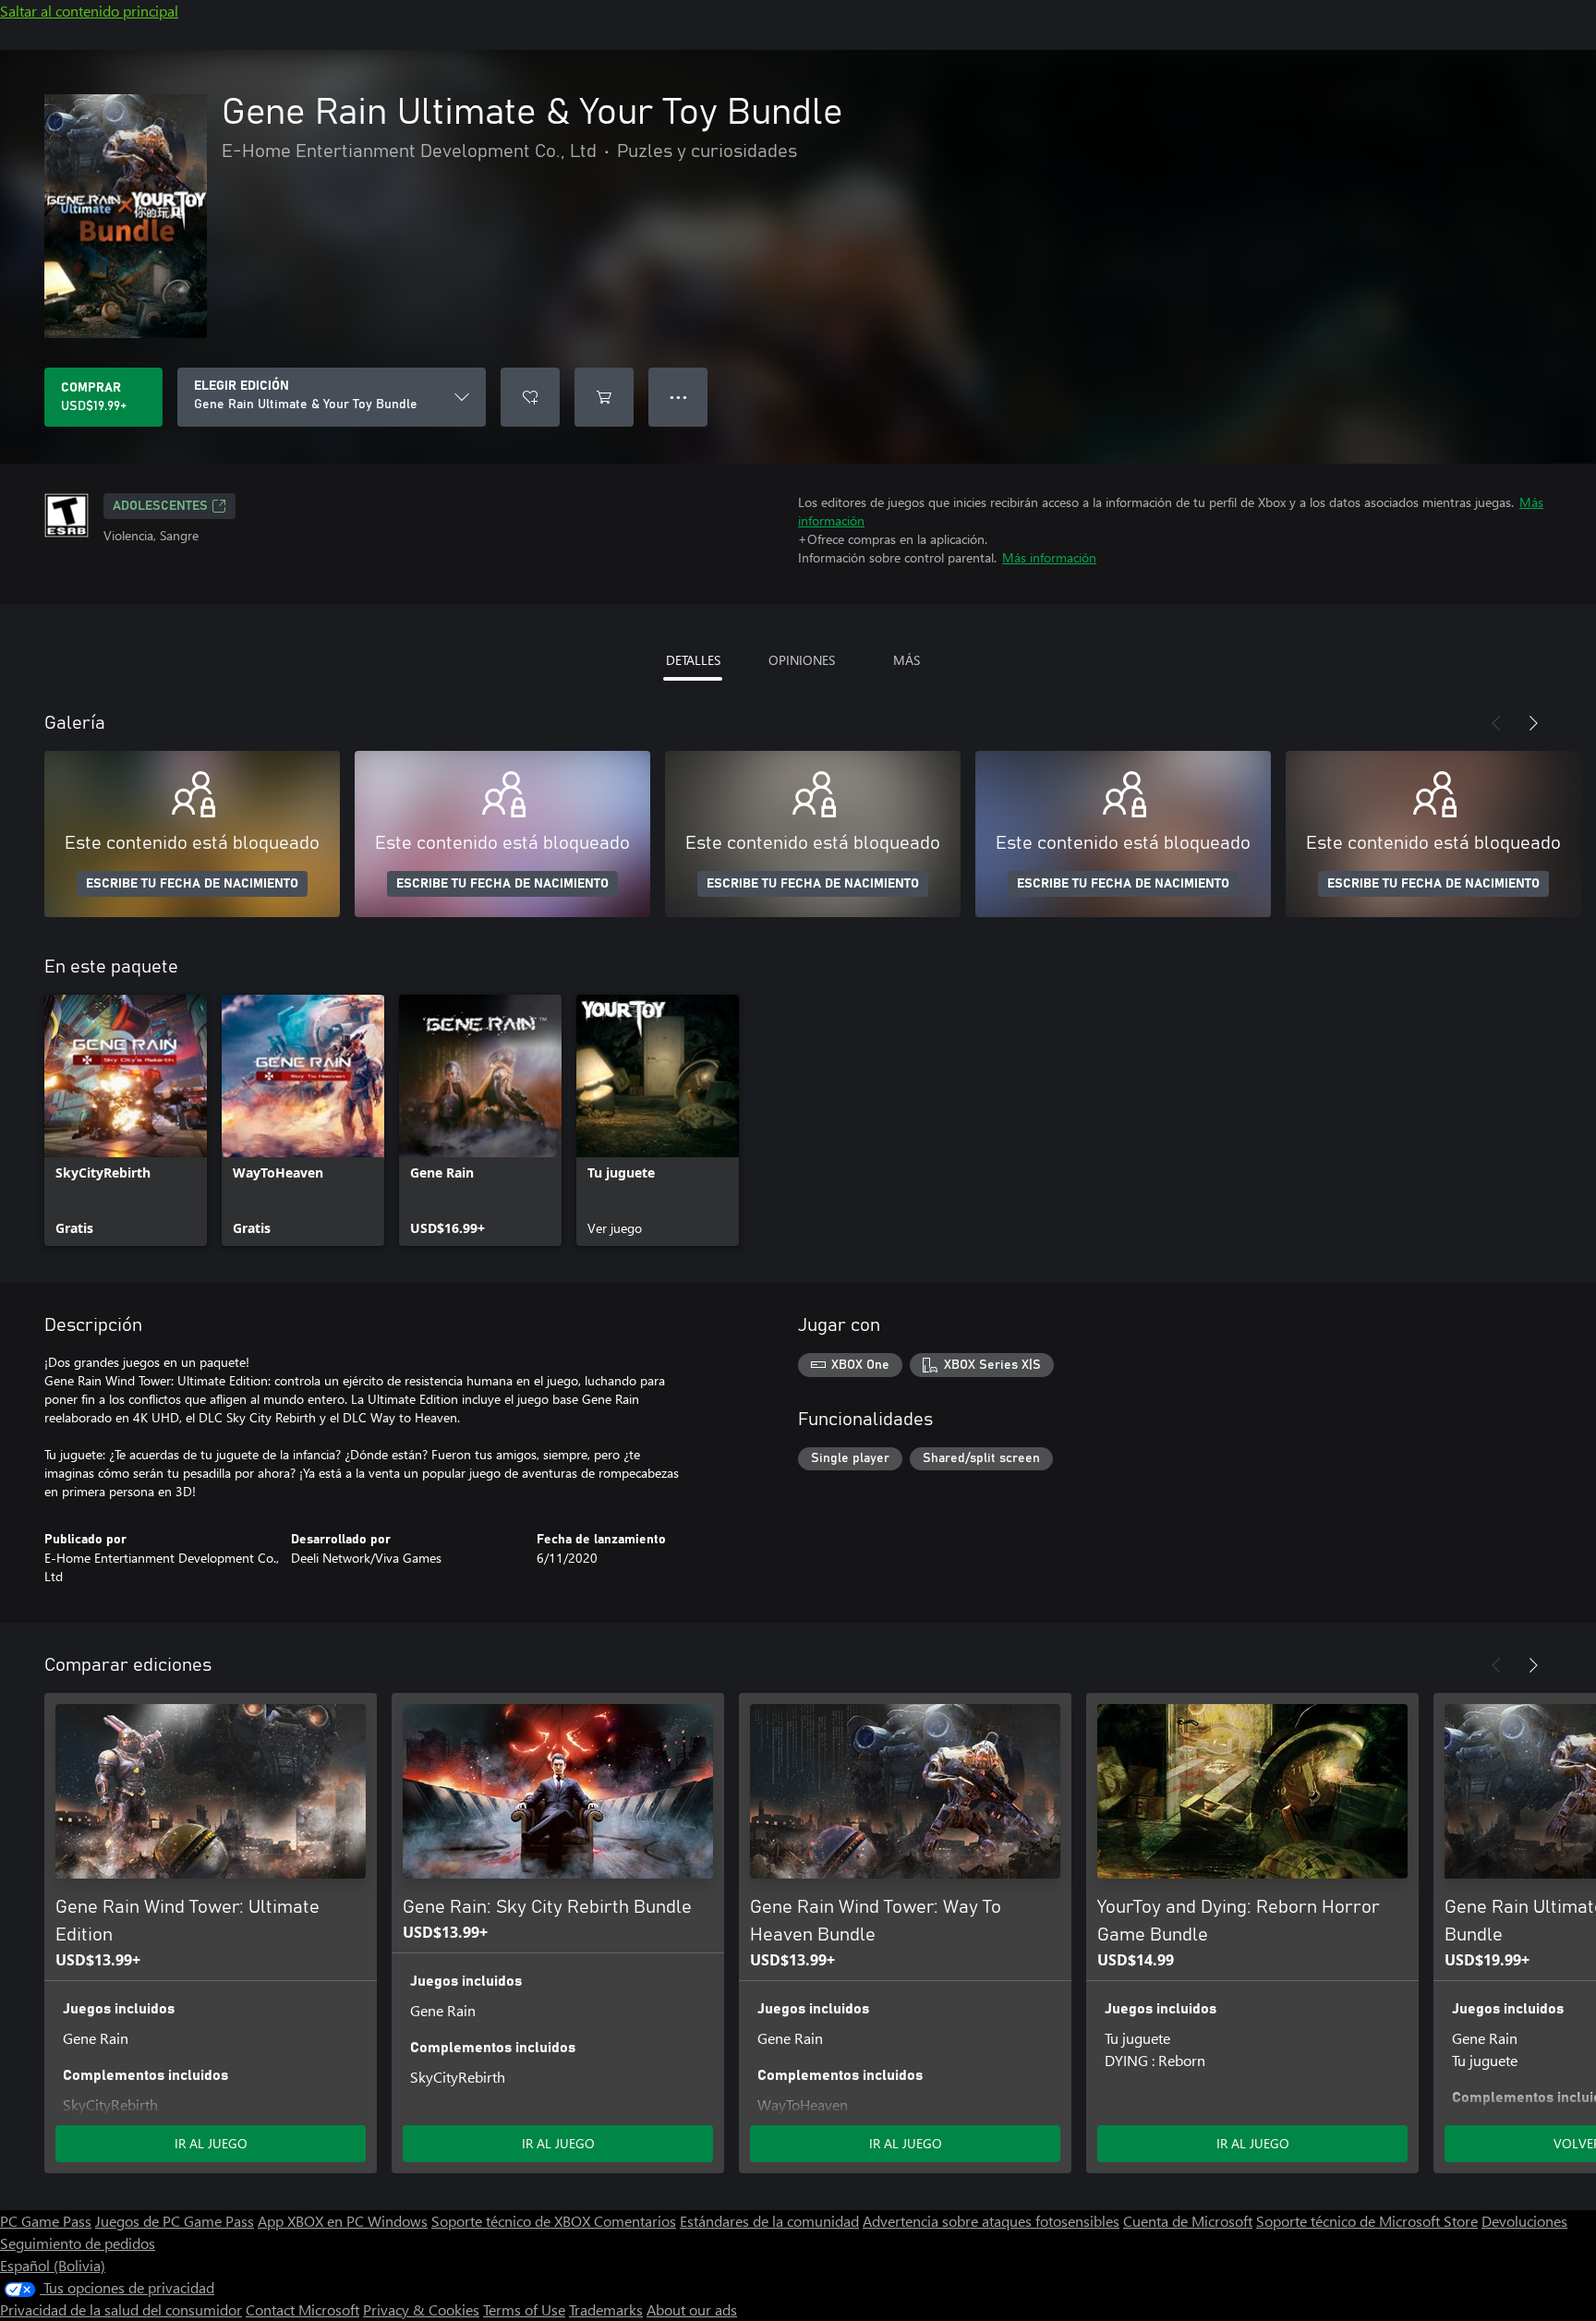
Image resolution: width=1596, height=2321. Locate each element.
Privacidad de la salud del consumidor (121, 2309)
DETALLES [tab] (693, 660)
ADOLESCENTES (160, 506)
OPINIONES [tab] (802, 660)
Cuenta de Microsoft (1188, 2221)
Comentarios (635, 2221)
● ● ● (678, 397)
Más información (1049, 557)
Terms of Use (524, 2309)
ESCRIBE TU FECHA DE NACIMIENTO (192, 884)
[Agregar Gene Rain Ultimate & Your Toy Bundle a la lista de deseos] (530, 397)
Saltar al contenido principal (89, 11)
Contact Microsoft (302, 2309)
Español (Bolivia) (53, 2265)
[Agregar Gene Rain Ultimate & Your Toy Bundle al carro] (604, 397)
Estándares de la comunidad (769, 2221)
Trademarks (606, 2309)
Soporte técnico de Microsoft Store (1367, 2221)
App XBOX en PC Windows (343, 2221)
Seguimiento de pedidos (78, 2243)
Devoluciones (1524, 2221)
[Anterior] (1496, 723)
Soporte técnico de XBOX (513, 2221)
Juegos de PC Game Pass (175, 2221)
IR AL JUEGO (211, 2143)
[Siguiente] (1533, 723)
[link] (126, 1120)
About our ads (692, 2309)
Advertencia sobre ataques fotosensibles (991, 2221)
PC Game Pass (46, 2221)
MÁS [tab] (907, 660)
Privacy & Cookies (421, 2309)
